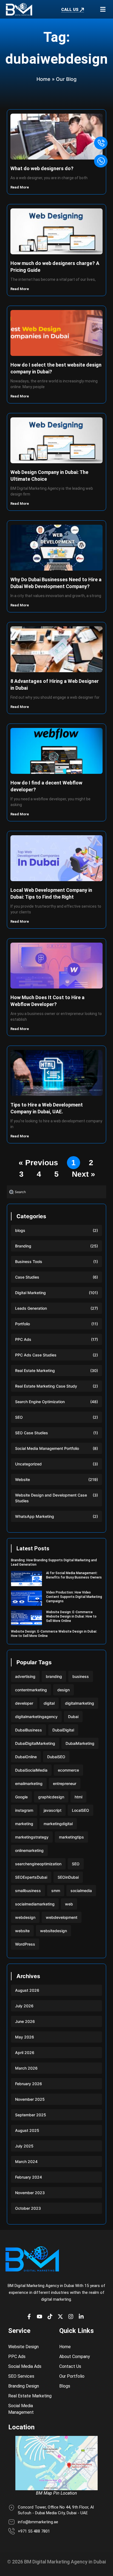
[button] (103, 9)
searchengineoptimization (38, 1864)
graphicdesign (51, 1797)
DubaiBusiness (29, 1730)
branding (54, 1676)
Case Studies (27, 1277)
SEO (19, 1417)
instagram (24, 1810)
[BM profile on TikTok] (51, 2317)
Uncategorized (28, 1464)
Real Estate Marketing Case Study (46, 1386)
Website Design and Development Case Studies (51, 1498)
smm (56, 1891)
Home (43, 79)
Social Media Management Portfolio (47, 1448)
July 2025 (24, 2146)
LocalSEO (80, 1810)
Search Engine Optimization (40, 1402)
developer (24, 1703)
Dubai (73, 1717)
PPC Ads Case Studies (36, 1355)
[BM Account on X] (62, 2317)
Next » (84, 1174)
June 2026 (25, 2021)
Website (22, 1479)
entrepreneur (65, 1783)
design (63, 1690)
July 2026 (24, 2006)
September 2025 (31, 2115)
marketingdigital (58, 1824)
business (81, 1676)
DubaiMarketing (80, 1743)
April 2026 (25, 2053)
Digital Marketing (30, 1293)
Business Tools (29, 1262)
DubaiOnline (26, 1757)
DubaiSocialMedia (31, 1770)
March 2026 (26, 2068)
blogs (20, 1230)
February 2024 (29, 2177)
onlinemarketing (29, 1850)
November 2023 (30, 2193)
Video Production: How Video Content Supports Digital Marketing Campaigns (74, 1597)
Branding (23, 1246)
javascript (53, 1810)
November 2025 (30, 2099)
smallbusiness (28, 1891)
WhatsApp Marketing (35, 1516)
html (78, 1797)
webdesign (25, 1917)
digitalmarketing (80, 1703)
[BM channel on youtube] (41, 2317)
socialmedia (81, 1891)
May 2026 (25, 2037)
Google (21, 1797)
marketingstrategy (32, 1837)
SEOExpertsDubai (31, 1877)
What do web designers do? (42, 168)
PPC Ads (23, 1339)
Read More (20, 187)
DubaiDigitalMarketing (35, 1743)
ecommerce (68, 1770)
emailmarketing (29, 1783)
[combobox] (56, 1192)
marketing (24, 1824)
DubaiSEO (56, 1757)
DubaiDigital (63, 1730)
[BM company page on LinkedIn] (83, 2317)
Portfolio (22, 1324)
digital (49, 1703)
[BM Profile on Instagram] (72, 2317)
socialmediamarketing (35, 1904)
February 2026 (29, 2084)
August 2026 (27, 1990)
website (22, 1931)
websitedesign (53, 1931)
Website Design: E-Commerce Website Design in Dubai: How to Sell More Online (71, 1616)
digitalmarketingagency (36, 1717)
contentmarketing (31, 1690)
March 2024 (26, 2162)
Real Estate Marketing (35, 1370)
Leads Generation (31, 1308)
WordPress (25, 1944)
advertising (25, 1676)
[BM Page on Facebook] (30, 2317)
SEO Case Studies (32, 1433)
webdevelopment (62, 1917)
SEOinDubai (68, 1877)
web (69, 1904)
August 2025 (27, 2130)
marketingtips (71, 1837)
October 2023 (28, 2208)
